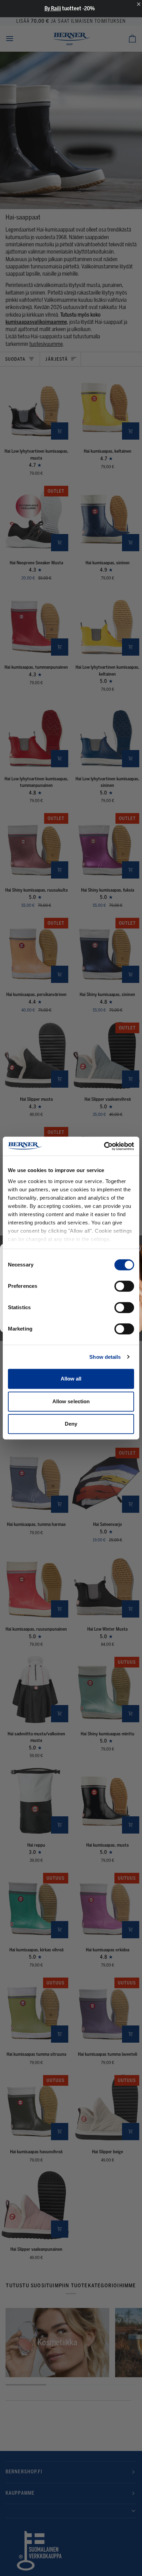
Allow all (71, 1379)
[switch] (124, 1286)
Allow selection (71, 1401)
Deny (71, 1424)
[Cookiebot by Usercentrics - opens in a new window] (104, 1146)
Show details (105, 1357)
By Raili (53, 8)
